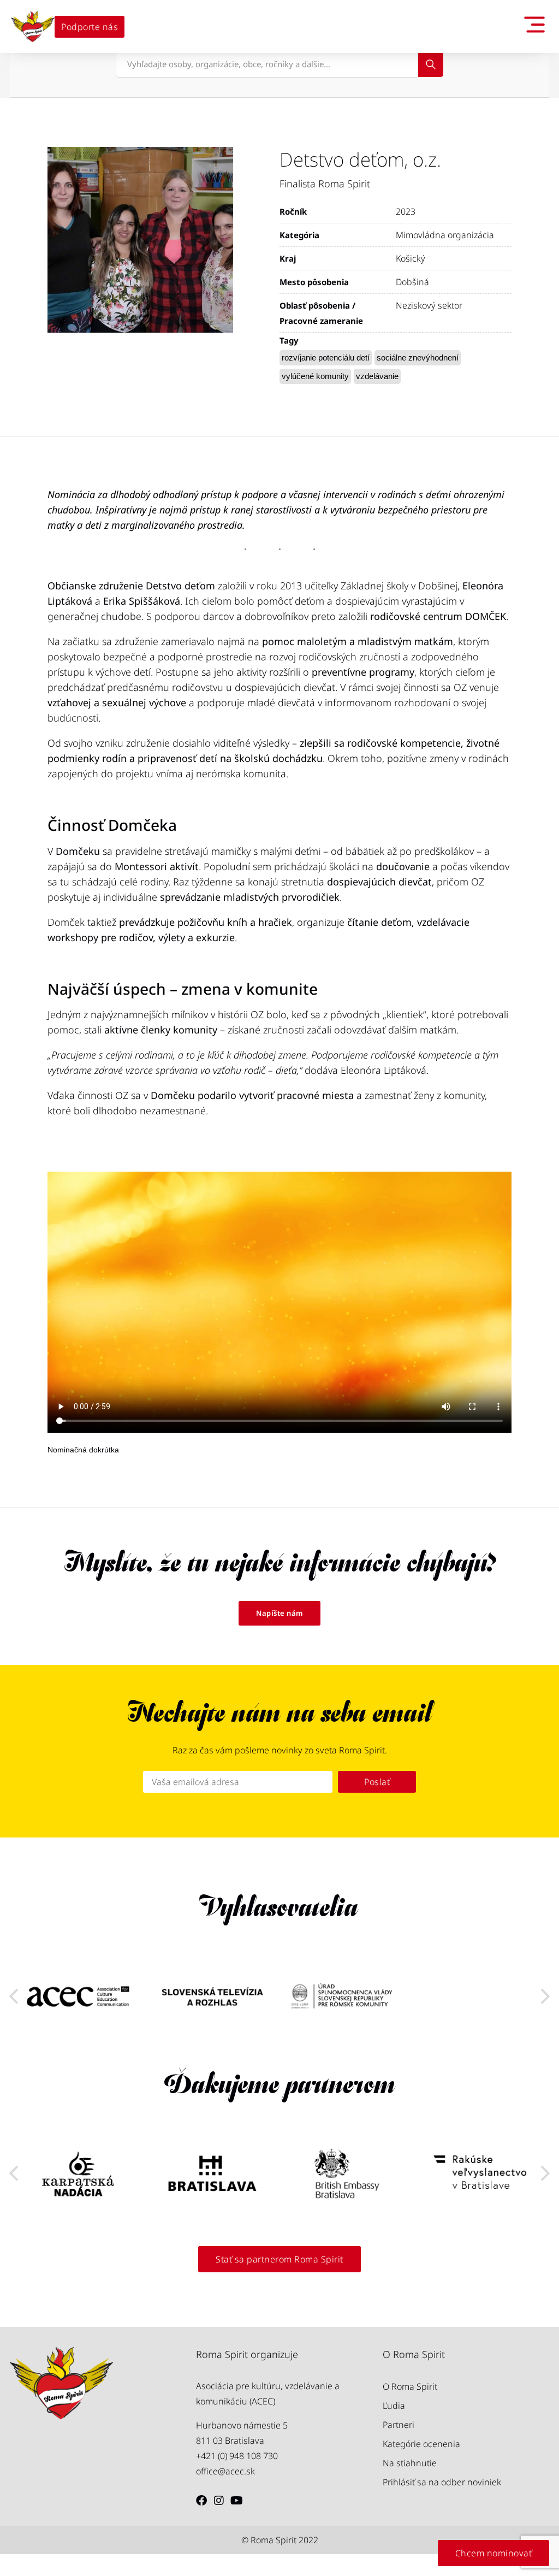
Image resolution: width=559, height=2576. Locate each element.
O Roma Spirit (410, 2386)
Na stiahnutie (410, 2463)
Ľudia (394, 2406)
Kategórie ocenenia (421, 2444)
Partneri (399, 2425)
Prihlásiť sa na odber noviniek (442, 2482)
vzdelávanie (377, 376)
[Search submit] (431, 64)
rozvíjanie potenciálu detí (326, 358)
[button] (545, 1996)
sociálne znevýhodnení (418, 358)
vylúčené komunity (315, 376)
